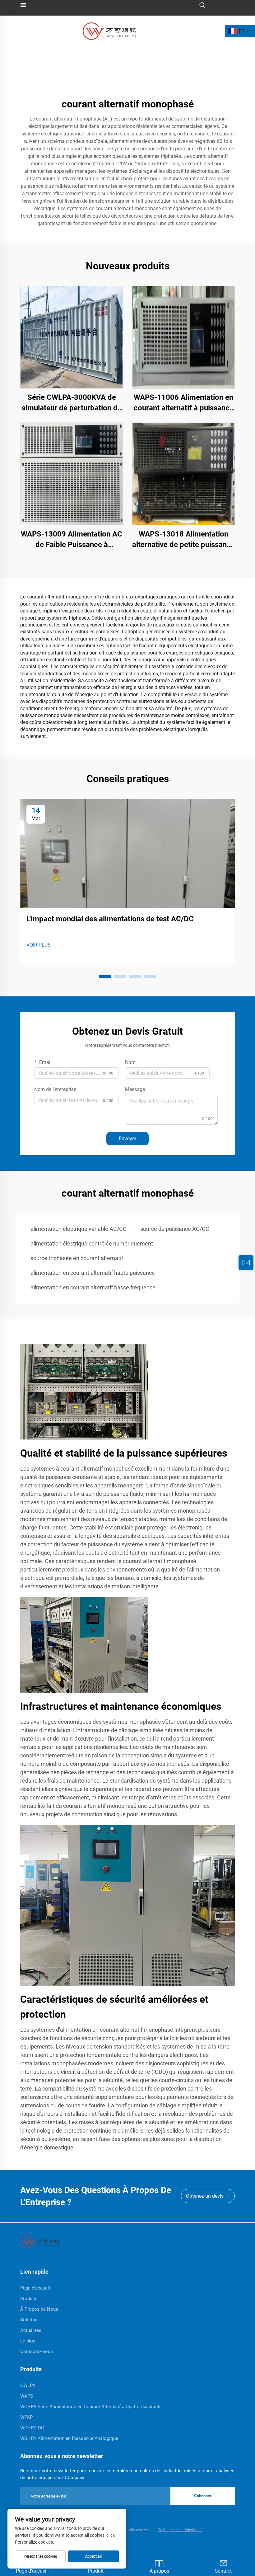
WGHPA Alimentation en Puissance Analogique (69, 2438)
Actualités (31, 2330)
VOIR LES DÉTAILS (72, 337)
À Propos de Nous (39, 2309)
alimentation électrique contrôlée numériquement (92, 1243)
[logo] (109, 31)
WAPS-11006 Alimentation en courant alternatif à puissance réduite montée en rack (184, 403)
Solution (29, 2320)
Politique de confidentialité (180, 2530)
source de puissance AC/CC (175, 1229)
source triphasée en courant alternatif (77, 1258)
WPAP (26, 2417)
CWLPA (28, 2385)
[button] (105, 976)
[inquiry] (246, 1263)
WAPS (27, 2396)
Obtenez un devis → (208, 2196)
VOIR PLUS (39, 945)
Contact (223, 2571)
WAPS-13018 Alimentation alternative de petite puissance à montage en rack (183, 540)
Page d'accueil (35, 2288)
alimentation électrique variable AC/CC (79, 1229)
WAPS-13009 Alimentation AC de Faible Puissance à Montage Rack (72, 540)
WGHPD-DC (32, 2428)
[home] (40, 2241)
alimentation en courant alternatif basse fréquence (93, 1287)
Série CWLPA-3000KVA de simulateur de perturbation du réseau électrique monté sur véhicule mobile (72, 403)
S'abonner (203, 2496)
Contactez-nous (37, 2351)
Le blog (28, 2341)
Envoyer (127, 1139)
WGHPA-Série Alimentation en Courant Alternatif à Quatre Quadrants (91, 2407)
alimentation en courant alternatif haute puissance (93, 1273)
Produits (29, 2299)
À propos (159, 2571)
